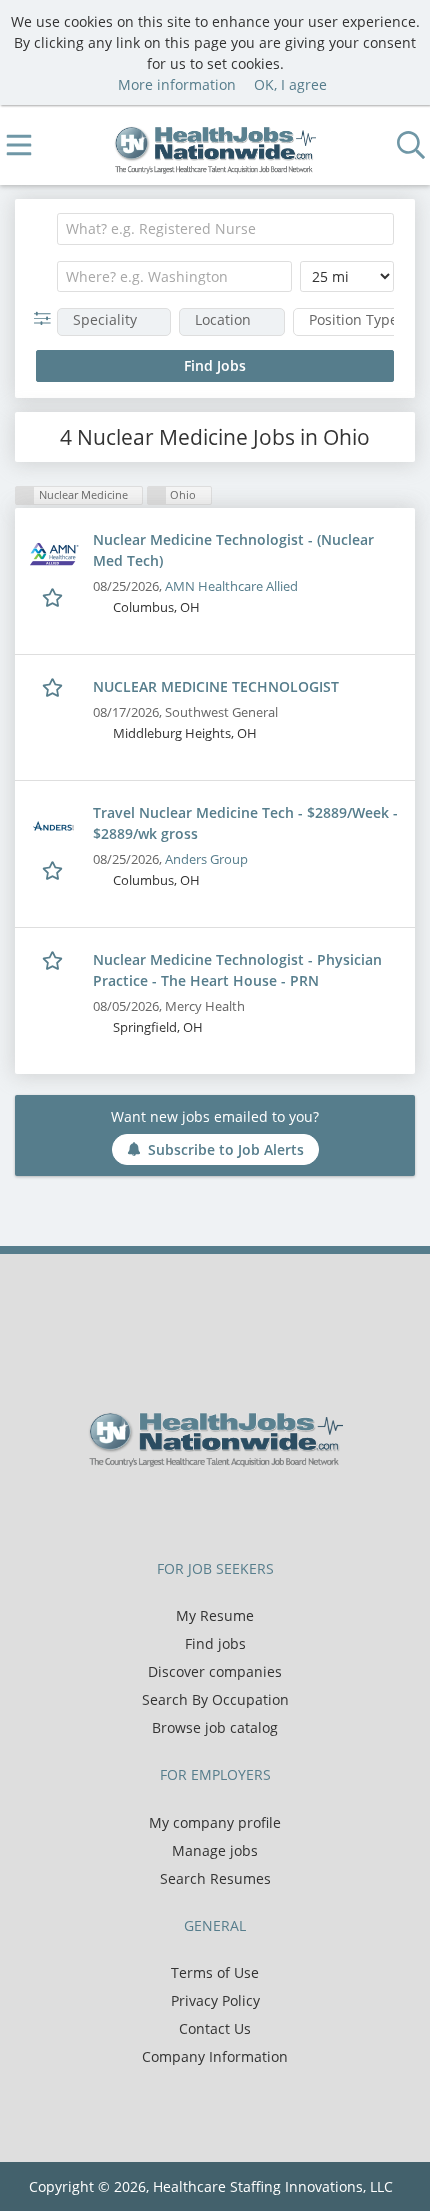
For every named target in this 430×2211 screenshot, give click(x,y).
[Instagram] (265, 1509)
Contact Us (215, 2028)
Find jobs (215, 1643)
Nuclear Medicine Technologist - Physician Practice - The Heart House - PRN (237, 970)
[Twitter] (202, 1509)
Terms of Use (215, 1972)
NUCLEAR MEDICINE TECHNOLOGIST (216, 686)
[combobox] (225, 229)
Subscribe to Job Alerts (226, 1149)
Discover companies (215, 1671)
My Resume (215, 1615)
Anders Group (206, 859)
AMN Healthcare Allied (231, 586)
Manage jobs (215, 1850)
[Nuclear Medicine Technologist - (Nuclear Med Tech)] (54, 554)
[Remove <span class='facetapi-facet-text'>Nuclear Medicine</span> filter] (25, 495)
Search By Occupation (215, 1699)
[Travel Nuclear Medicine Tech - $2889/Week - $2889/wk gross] (54, 827)
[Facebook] (169, 1509)
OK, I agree (290, 84)
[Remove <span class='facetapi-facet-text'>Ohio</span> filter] (157, 495)
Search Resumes (215, 1878)
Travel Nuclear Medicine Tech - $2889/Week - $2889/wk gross (245, 823)
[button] (46, 318)
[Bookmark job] (54, 597)
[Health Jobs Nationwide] (215, 145)
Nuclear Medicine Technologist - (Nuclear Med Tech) (233, 550)
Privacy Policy (215, 2000)
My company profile (215, 1822)
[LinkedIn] (235, 1509)
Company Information (215, 2056)
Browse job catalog (215, 1727)
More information (177, 84)
